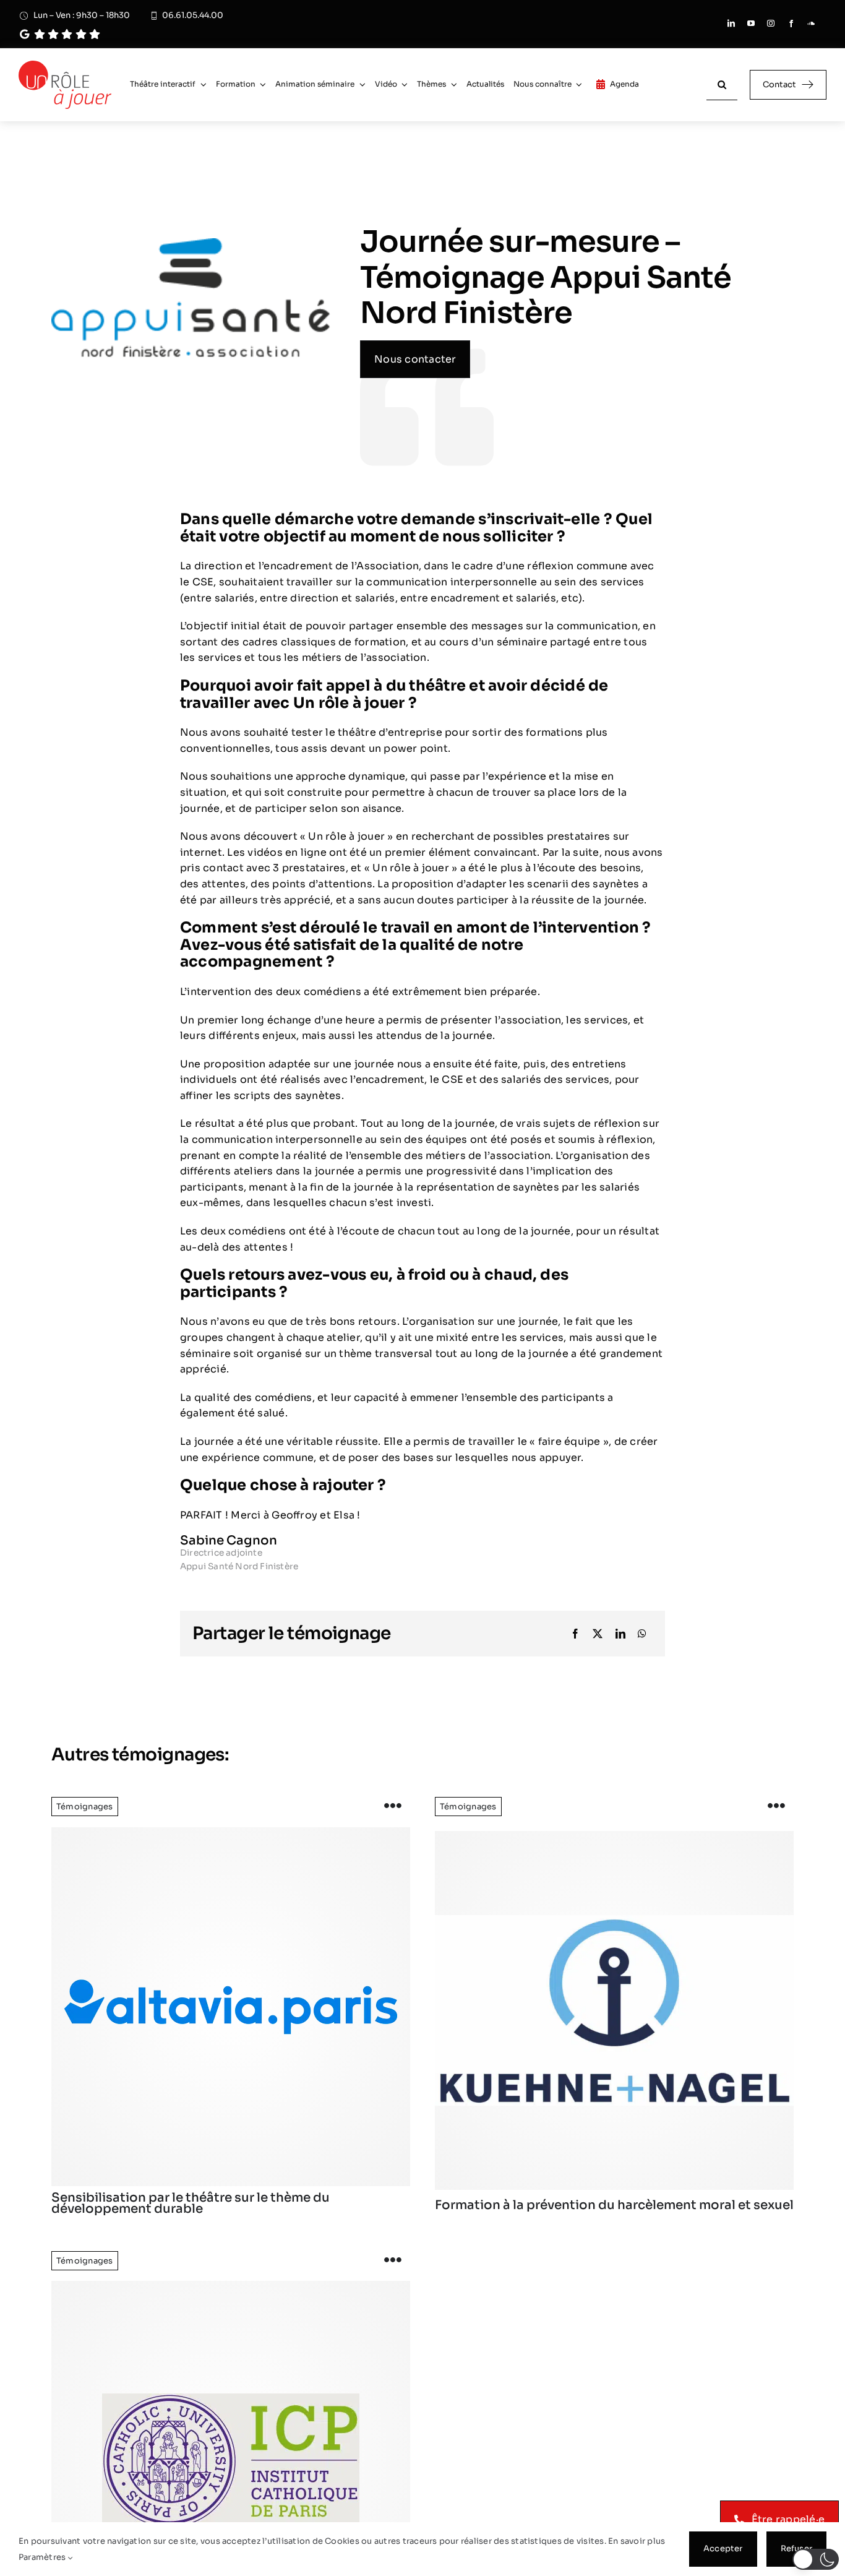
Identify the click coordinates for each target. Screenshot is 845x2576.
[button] (816, 2559)
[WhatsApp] (642, 1634)
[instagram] (771, 24)
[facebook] (791, 24)
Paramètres (43, 2557)
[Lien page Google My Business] (181, 34)
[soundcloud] (811, 24)
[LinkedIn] (620, 1634)
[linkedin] (731, 24)
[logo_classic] (65, 65)
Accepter (723, 2548)
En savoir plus (637, 2541)
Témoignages (85, 1807)
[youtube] (751, 24)
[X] (598, 1634)
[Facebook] (575, 1634)
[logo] (231, 2007)
